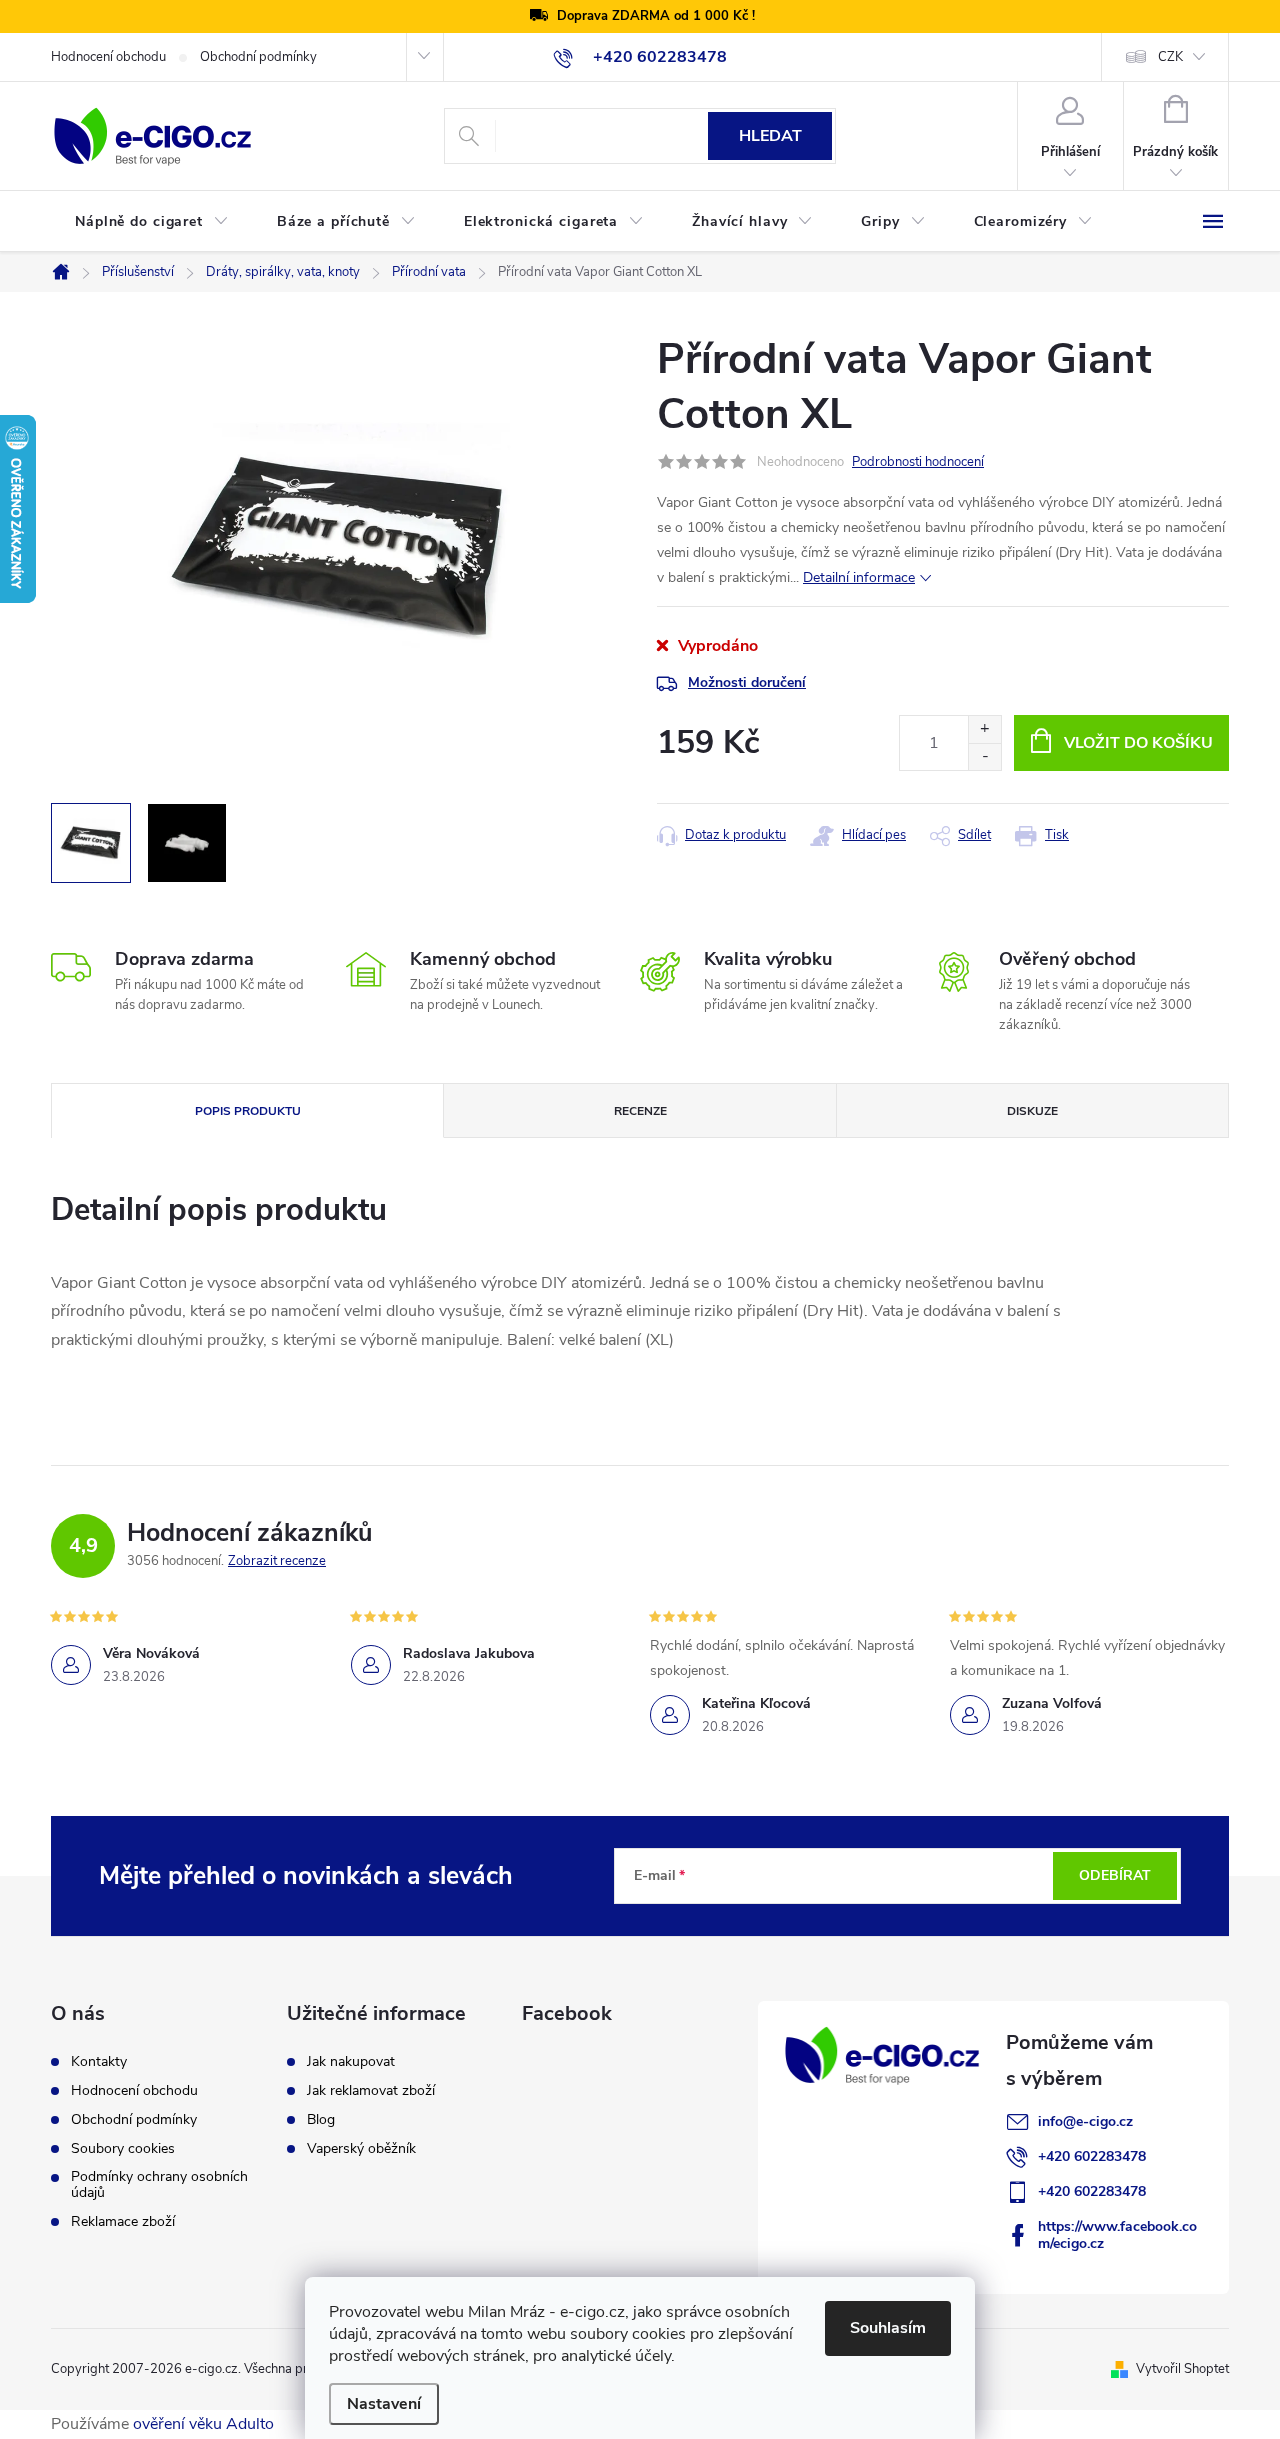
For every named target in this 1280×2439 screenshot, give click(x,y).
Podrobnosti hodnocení (918, 462)
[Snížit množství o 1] (984, 756)
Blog (321, 2120)
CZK (1170, 57)
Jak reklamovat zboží (371, 2091)
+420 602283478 (1092, 2156)
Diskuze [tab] (1032, 1111)
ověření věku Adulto (203, 2424)
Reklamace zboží (123, 2222)
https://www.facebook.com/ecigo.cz (1117, 2235)
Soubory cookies (123, 2149)
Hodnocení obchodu (108, 57)
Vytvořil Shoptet (1182, 2369)
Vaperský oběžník (361, 2149)
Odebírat (1115, 1875)
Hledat (770, 136)
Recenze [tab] (640, 1111)
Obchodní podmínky (258, 57)
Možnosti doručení (747, 682)
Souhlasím (888, 2328)
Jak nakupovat (351, 2062)
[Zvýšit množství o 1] (984, 729)
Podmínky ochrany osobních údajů (159, 2185)
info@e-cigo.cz (1085, 2121)
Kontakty (99, 2062)
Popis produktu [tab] (248, 1111)
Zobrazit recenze (277, 1561)
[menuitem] (152, 222)
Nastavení (384, 2404)
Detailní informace (859, 577)
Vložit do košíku (1138, 743)
